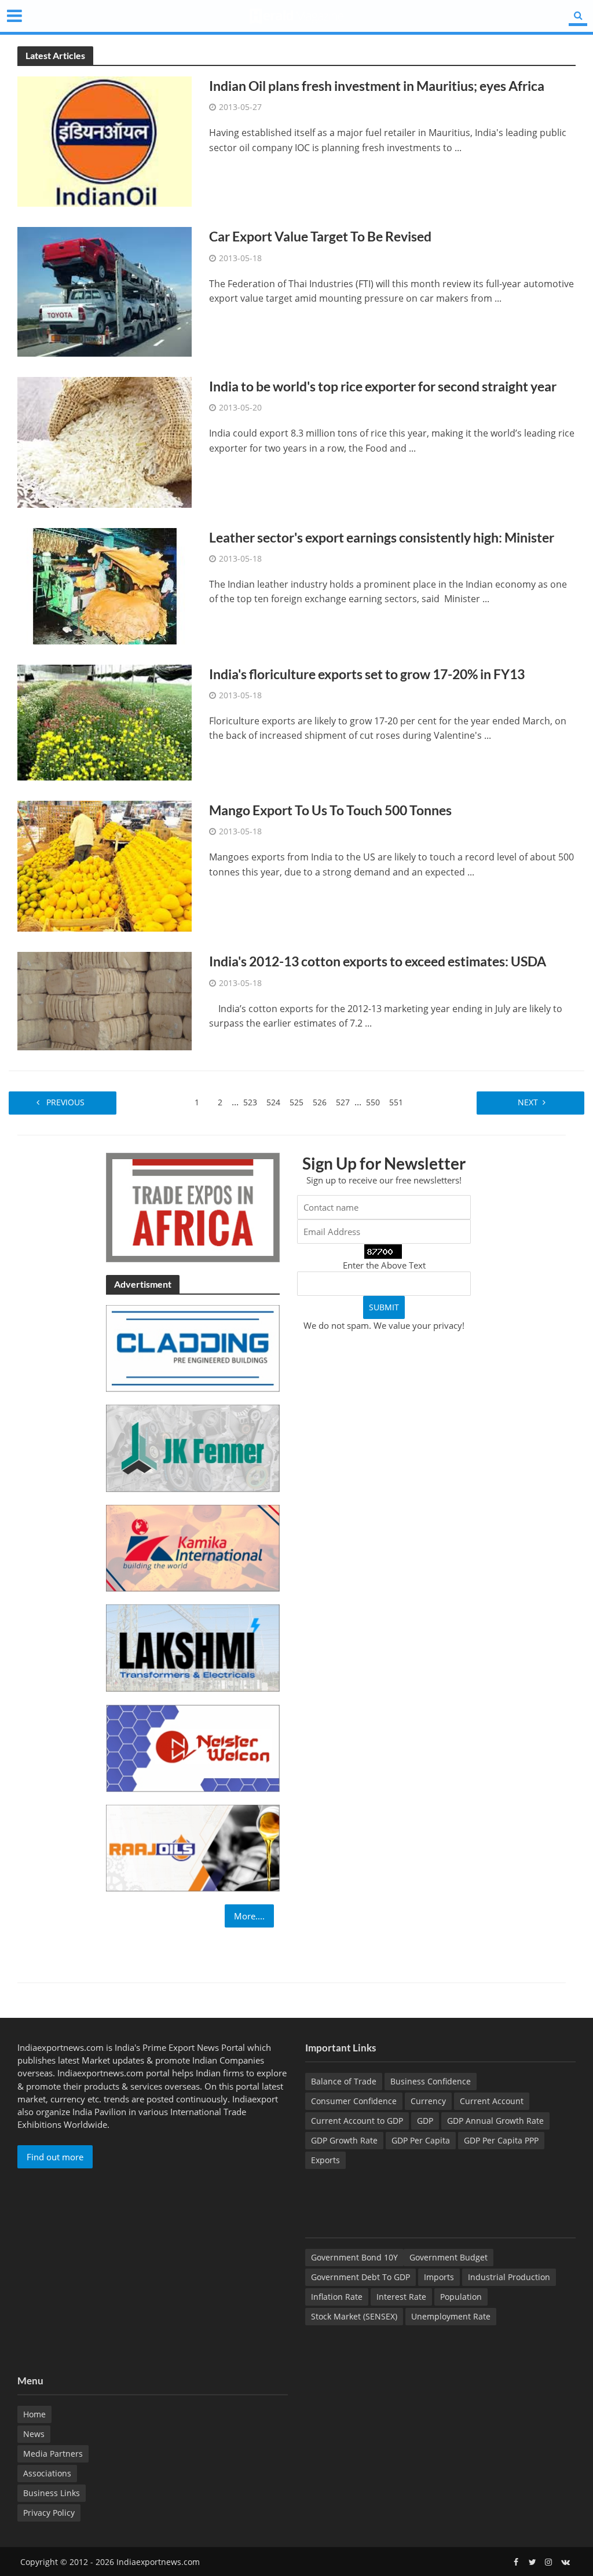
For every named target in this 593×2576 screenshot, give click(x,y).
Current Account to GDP (357, 2121)
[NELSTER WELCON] (193, 1747)
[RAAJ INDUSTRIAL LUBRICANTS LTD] (193, 1847)
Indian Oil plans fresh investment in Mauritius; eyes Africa (377, 86)
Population (461, 2297)
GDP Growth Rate (344, 2140)
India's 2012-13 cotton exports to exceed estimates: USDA (378, 961)
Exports (325, 2160)
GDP (425, 2121)
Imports (439, 2277)
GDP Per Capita (421, 2140)
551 (396, 1102)
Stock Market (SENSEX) (354, 2316)
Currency (428, 2101)
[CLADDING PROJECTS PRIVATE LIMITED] (193, 1347)
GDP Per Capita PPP (501, 2140)
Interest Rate (401, 2297)
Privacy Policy (49, 2513)
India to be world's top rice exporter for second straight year (383, 386)
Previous (67, 1102)
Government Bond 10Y (354, 2257)
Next (527, 1102)
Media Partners (53, 2454)
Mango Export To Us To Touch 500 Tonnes (330, 810)
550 (373, 1102)
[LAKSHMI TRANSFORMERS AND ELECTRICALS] (193, 1647)
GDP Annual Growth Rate (495, 2121)
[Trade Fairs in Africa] (193, 1206)
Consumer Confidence (354, 2101)
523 (250, 1102)
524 (273, 1102)
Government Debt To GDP (360, 2277)
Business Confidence (431, 2081)
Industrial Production (509, 2277)
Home (34, 2414)
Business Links (52, 2493)
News (34, 2434)
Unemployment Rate (451, 2316)
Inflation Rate (337, 2297)
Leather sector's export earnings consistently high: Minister (382, 537)
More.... (249, 1916)
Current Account (492, 2101)
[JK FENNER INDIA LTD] (193, 1447)
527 (343, 1102)
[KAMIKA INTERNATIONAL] (193, 1547)
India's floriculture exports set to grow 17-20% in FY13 (367, 674)
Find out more (55, 2157)
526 (320, 1102)
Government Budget (449, 2257)
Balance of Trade (344, 2081)
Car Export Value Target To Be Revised (320, 236)
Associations (47, 2473)
